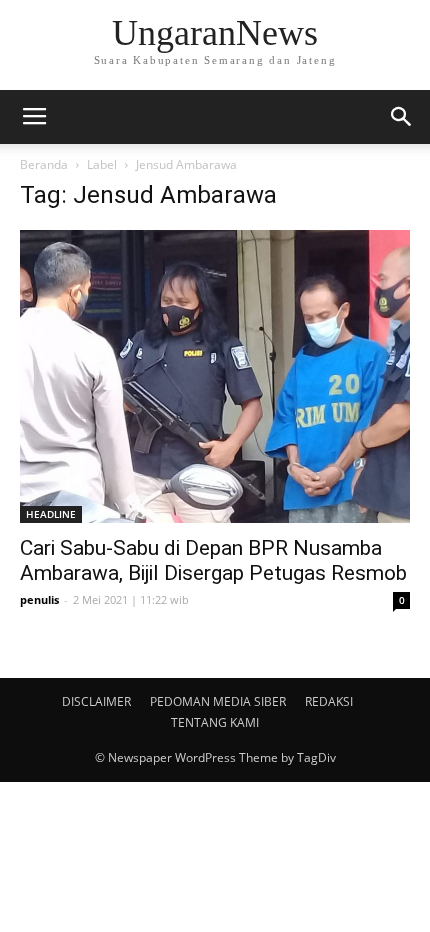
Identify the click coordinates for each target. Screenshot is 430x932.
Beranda (44, 164)
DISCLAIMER (96, 701)
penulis (39, 599)
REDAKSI (329, 701)
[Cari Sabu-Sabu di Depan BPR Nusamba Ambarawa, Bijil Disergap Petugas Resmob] (215, 376)
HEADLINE (51, 514)
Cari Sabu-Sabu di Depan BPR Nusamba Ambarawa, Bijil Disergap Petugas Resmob (213, 560)
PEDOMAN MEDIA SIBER (218, 701)
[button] (402, 117)
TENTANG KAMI (215, 722)
